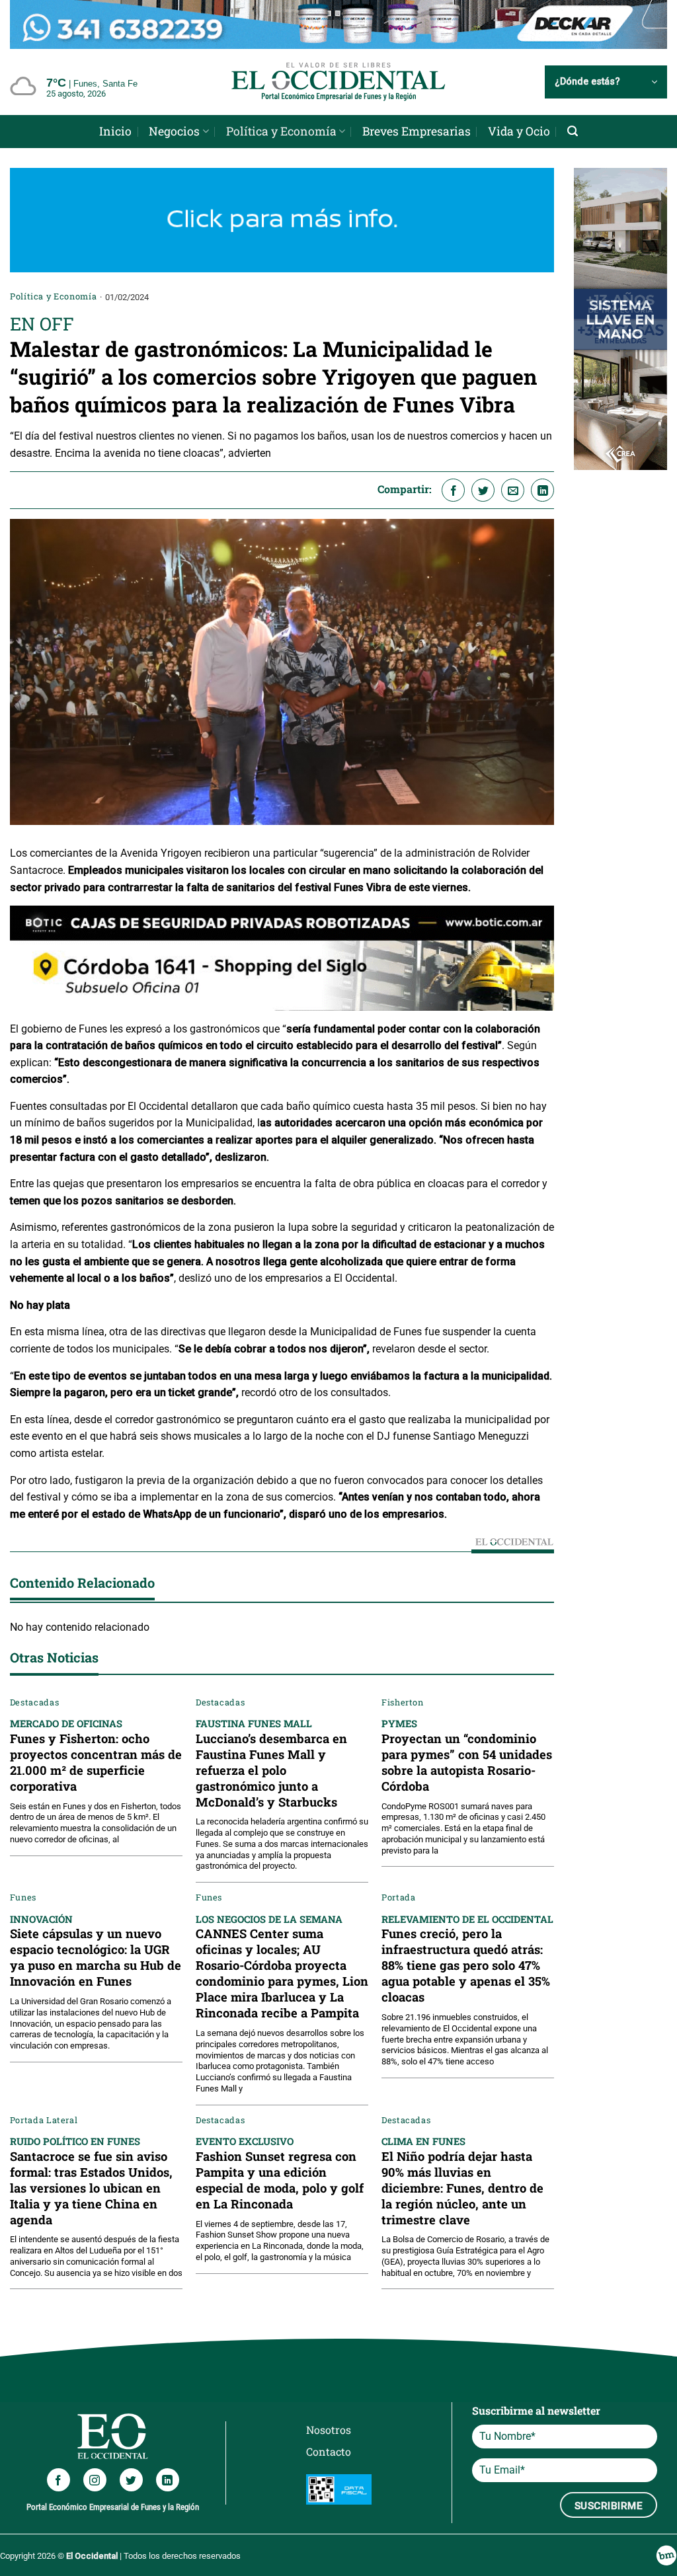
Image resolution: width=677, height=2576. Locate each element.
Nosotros (329, 2430)
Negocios (174, 131)
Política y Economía (281, 131)
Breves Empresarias (417, 131)
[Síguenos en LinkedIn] (168, 2480)
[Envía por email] (513, 490)
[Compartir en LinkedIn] (542, 490)
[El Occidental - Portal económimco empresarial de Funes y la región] (338, 82)
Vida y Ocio (519, 131)
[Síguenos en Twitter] (131, 2480)
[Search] (573, 131)
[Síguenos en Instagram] (95, 2480)
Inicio (115, 131)
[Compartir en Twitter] (483, 490)
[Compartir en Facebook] (453, 490)
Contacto (329, 2451)
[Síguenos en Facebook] (59, 2480)
